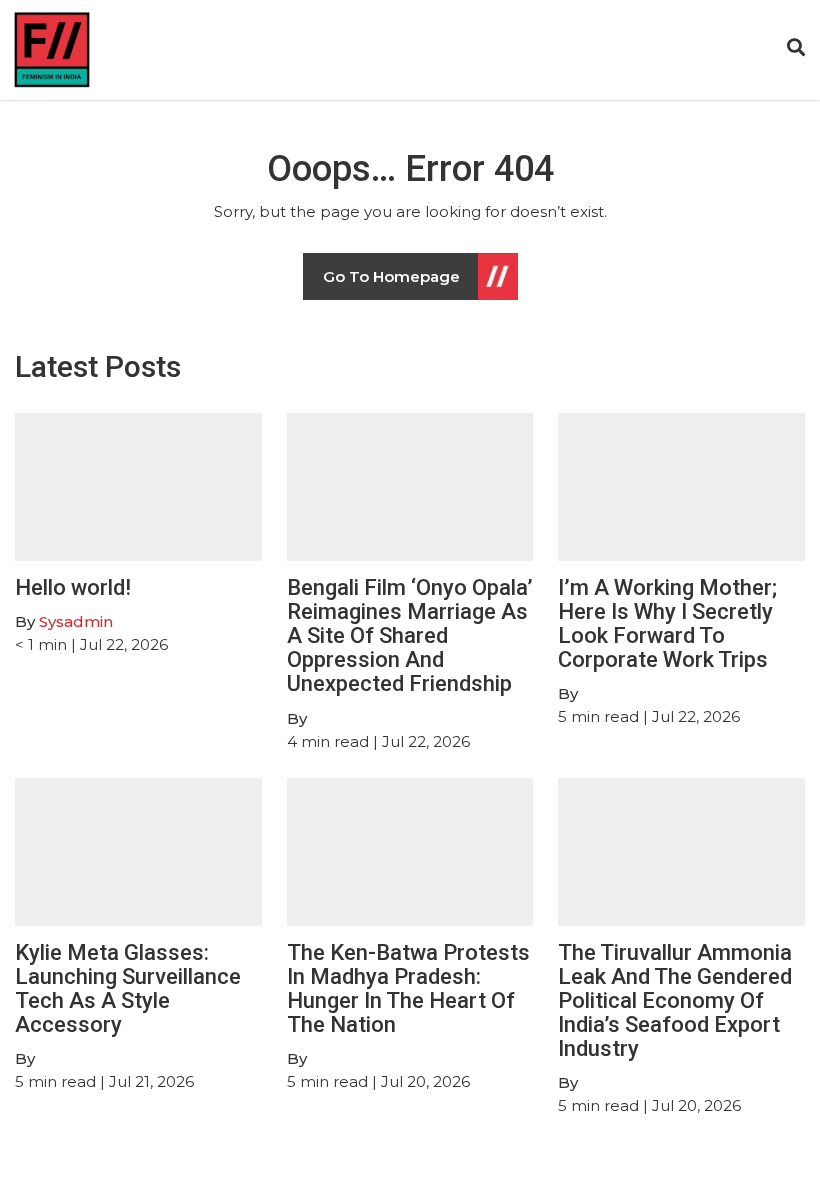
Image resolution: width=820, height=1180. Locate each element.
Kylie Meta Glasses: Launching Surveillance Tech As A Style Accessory (128, 989)
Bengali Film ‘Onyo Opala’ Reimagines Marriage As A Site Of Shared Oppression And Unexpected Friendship (410, 636)
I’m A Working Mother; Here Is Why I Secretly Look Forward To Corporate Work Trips (667, 624)
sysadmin (76, 621)
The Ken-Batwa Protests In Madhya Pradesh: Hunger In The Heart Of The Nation (408, 989)
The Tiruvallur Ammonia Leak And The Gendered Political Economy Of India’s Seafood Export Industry (675, 1001)
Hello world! (73, 587)
